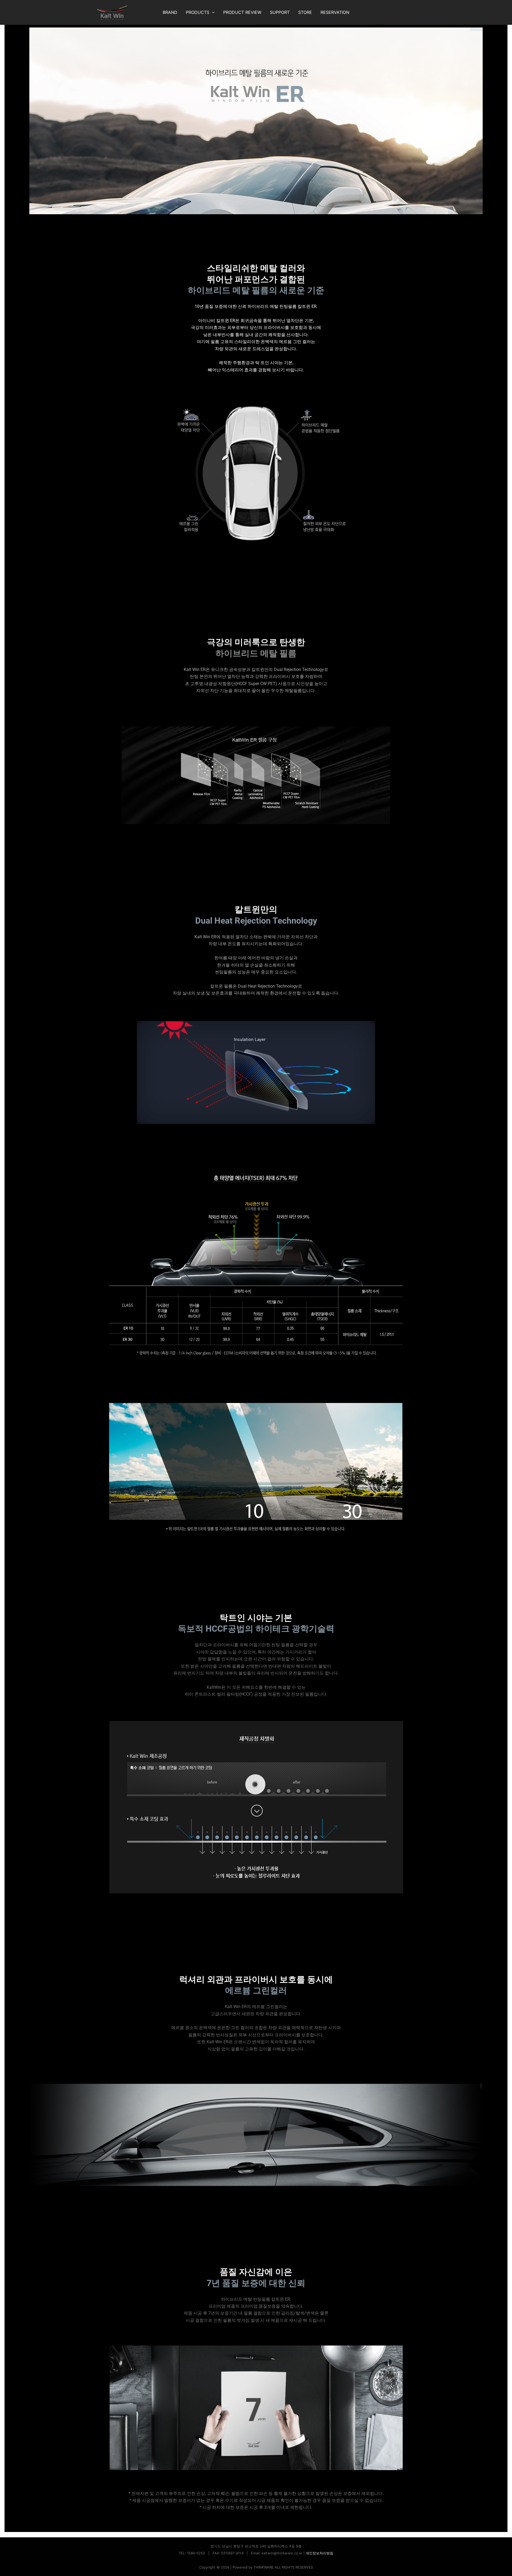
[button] (212, 12)
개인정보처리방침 (319, 2553)
